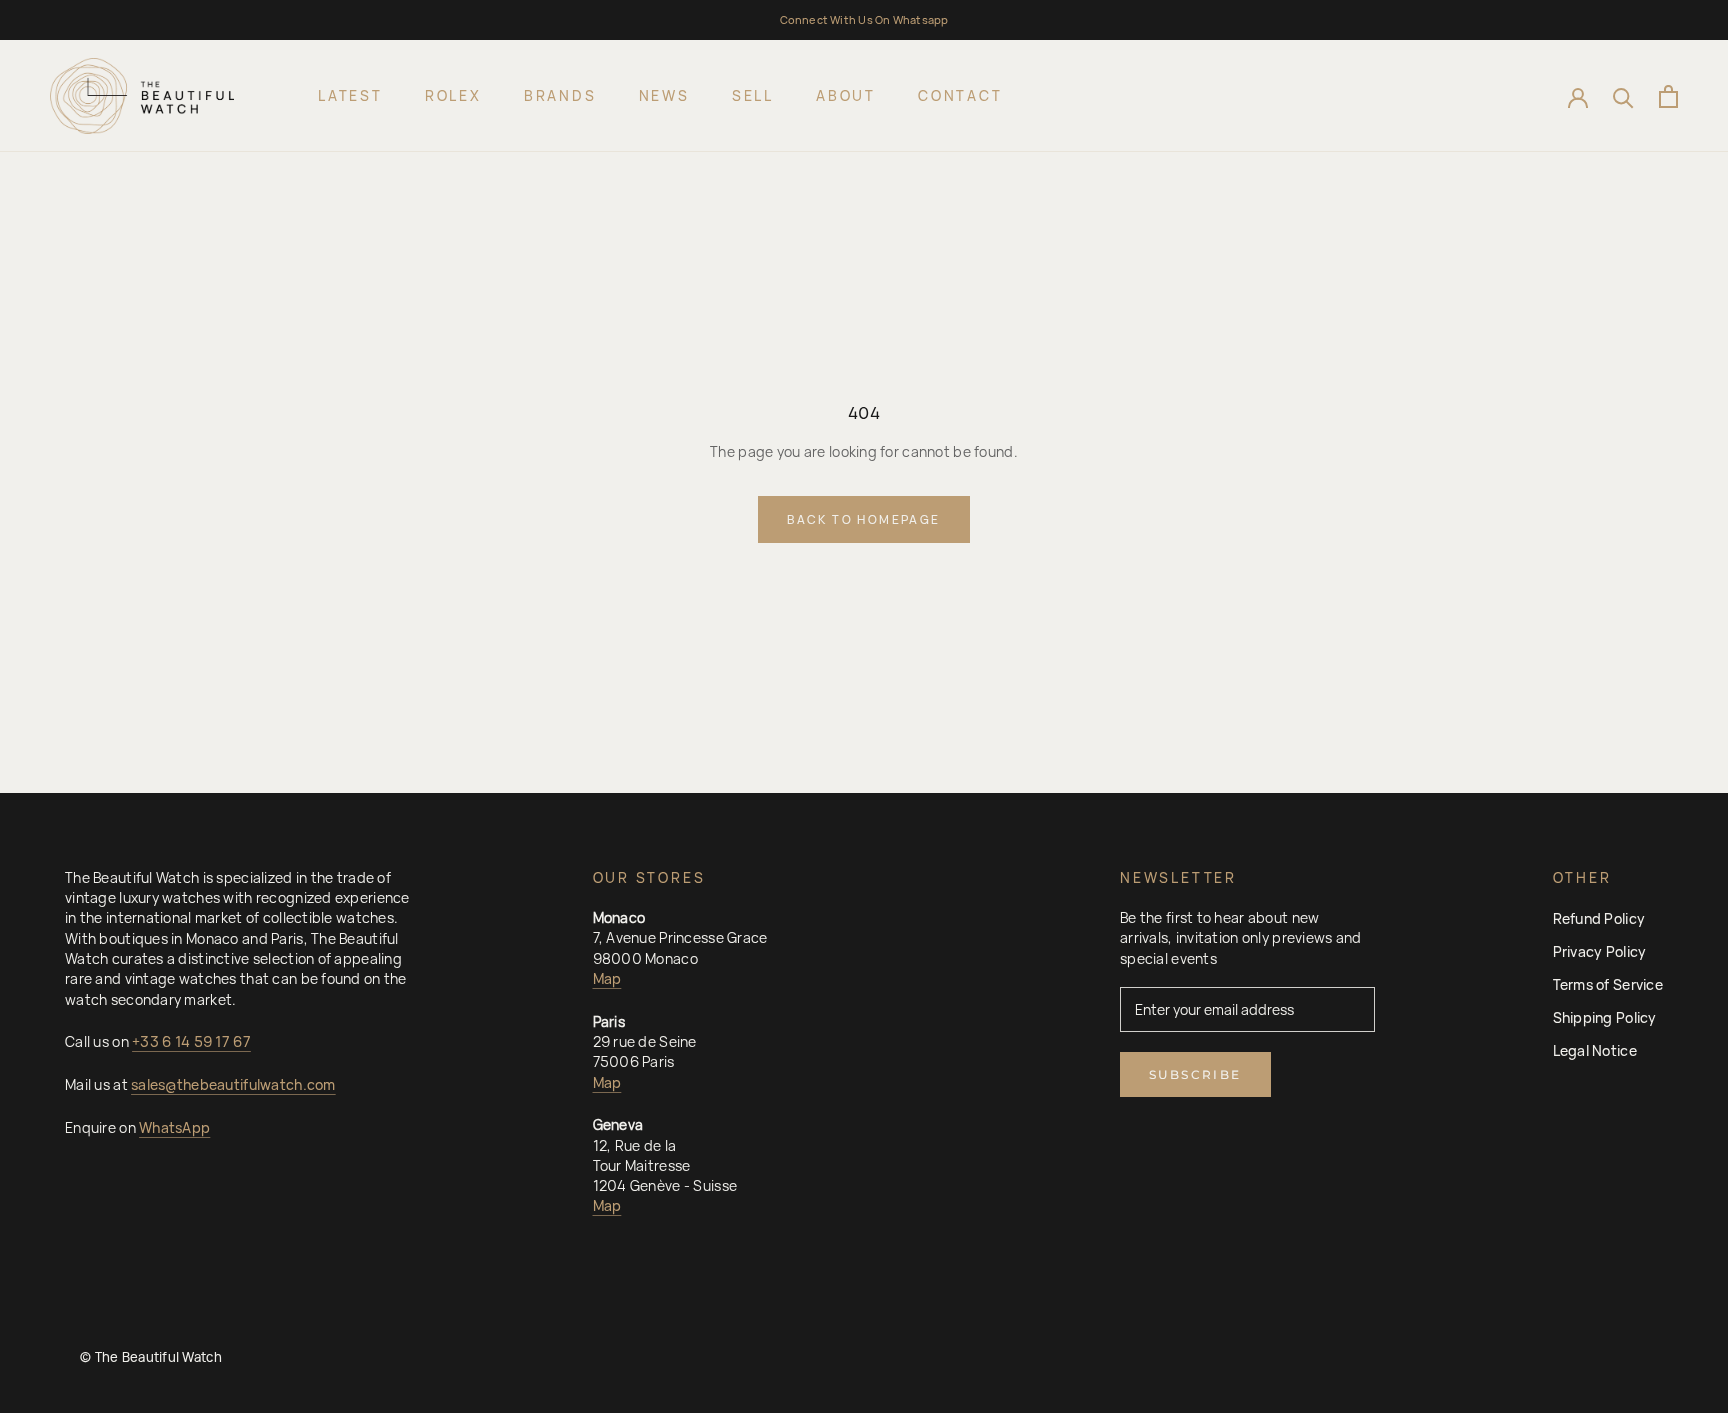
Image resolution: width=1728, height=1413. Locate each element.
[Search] (1623, 96)
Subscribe (1195, 1074)
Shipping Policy (1605, 1017)
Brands (560, 95)
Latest (350, 95)
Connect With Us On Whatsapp (864, 19)
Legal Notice (1595, 1050)
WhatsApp (174, 1127)
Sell (753, 95)
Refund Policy (1599, 918)
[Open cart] (1668, 96)
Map (607, 978)
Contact (960, 95)
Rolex (453, 95)
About (846, 95)
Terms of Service (1608, 984)
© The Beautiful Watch (151, 1357)
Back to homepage (863, 519)
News (664, 95)
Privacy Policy (1600, 951)
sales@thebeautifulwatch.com (233, 1084)
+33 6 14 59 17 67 (191, 1041)
